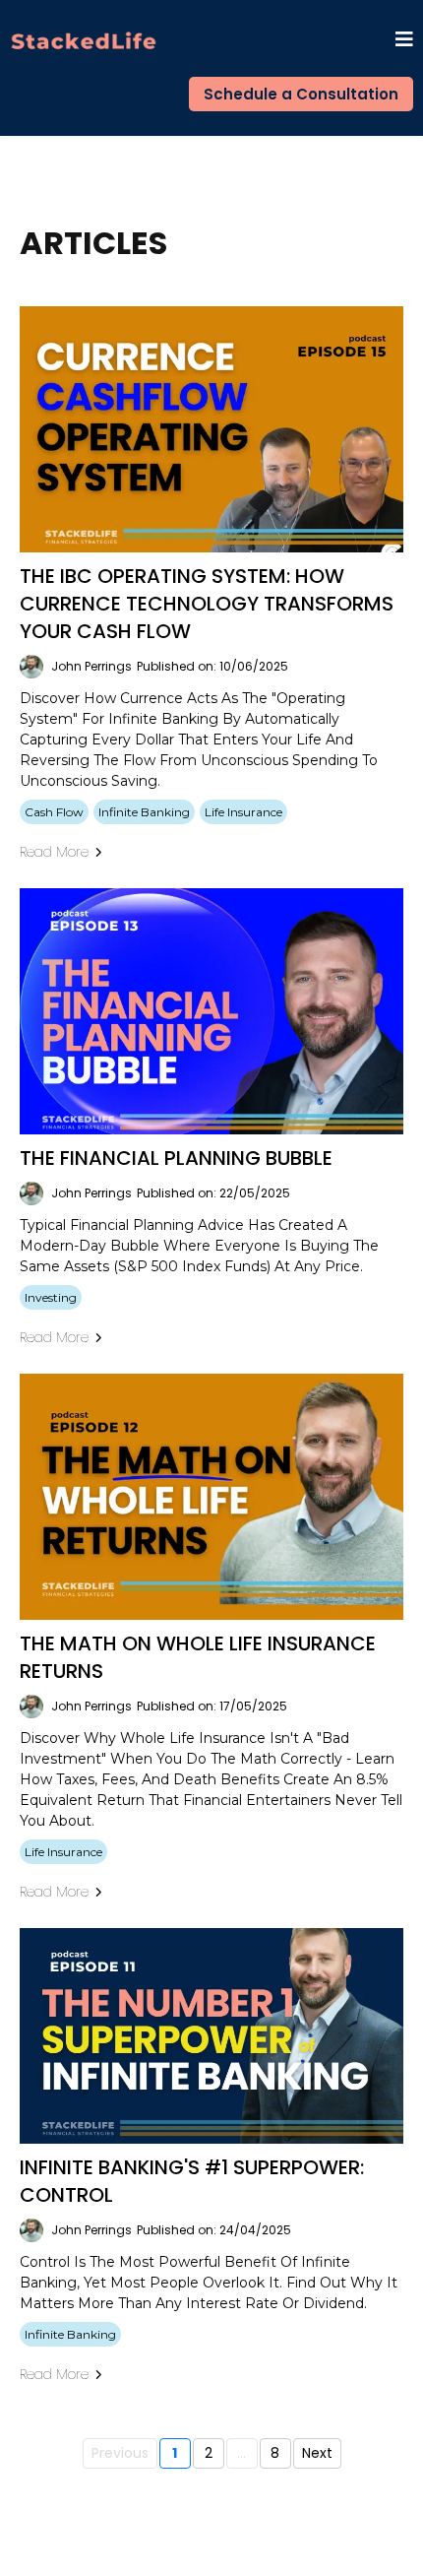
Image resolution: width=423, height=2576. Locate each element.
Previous (120, 2453)
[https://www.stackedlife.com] (84, 41)
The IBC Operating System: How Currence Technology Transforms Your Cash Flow (207, 604)
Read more (54, 852)
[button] (404, 41)
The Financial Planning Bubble (176, 1158)
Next (317, 2453)
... (242, 2453)
